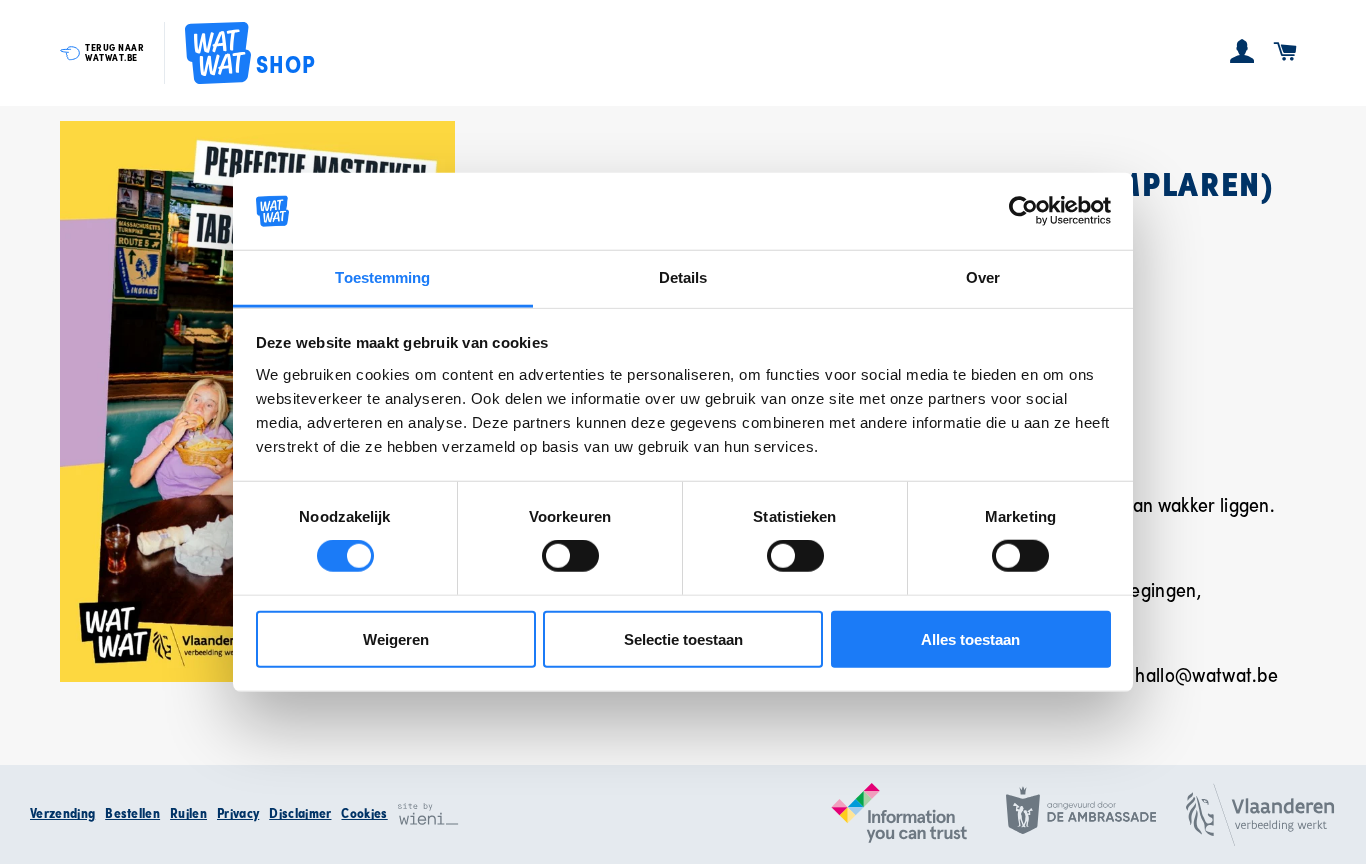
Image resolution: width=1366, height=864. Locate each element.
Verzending (62, 813)
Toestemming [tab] (382, 277)
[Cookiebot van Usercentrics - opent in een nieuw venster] (1023, 211)
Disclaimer (300, 813)
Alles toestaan (970, 638)
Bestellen (132, 813)
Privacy (238, 813)
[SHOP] (218, 53)
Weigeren (396, 638)
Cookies (364, 813)
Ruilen (188, 813)
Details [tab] (683, 277)
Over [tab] (983, 277)
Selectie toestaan (683, 638)
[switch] (570, 556)
